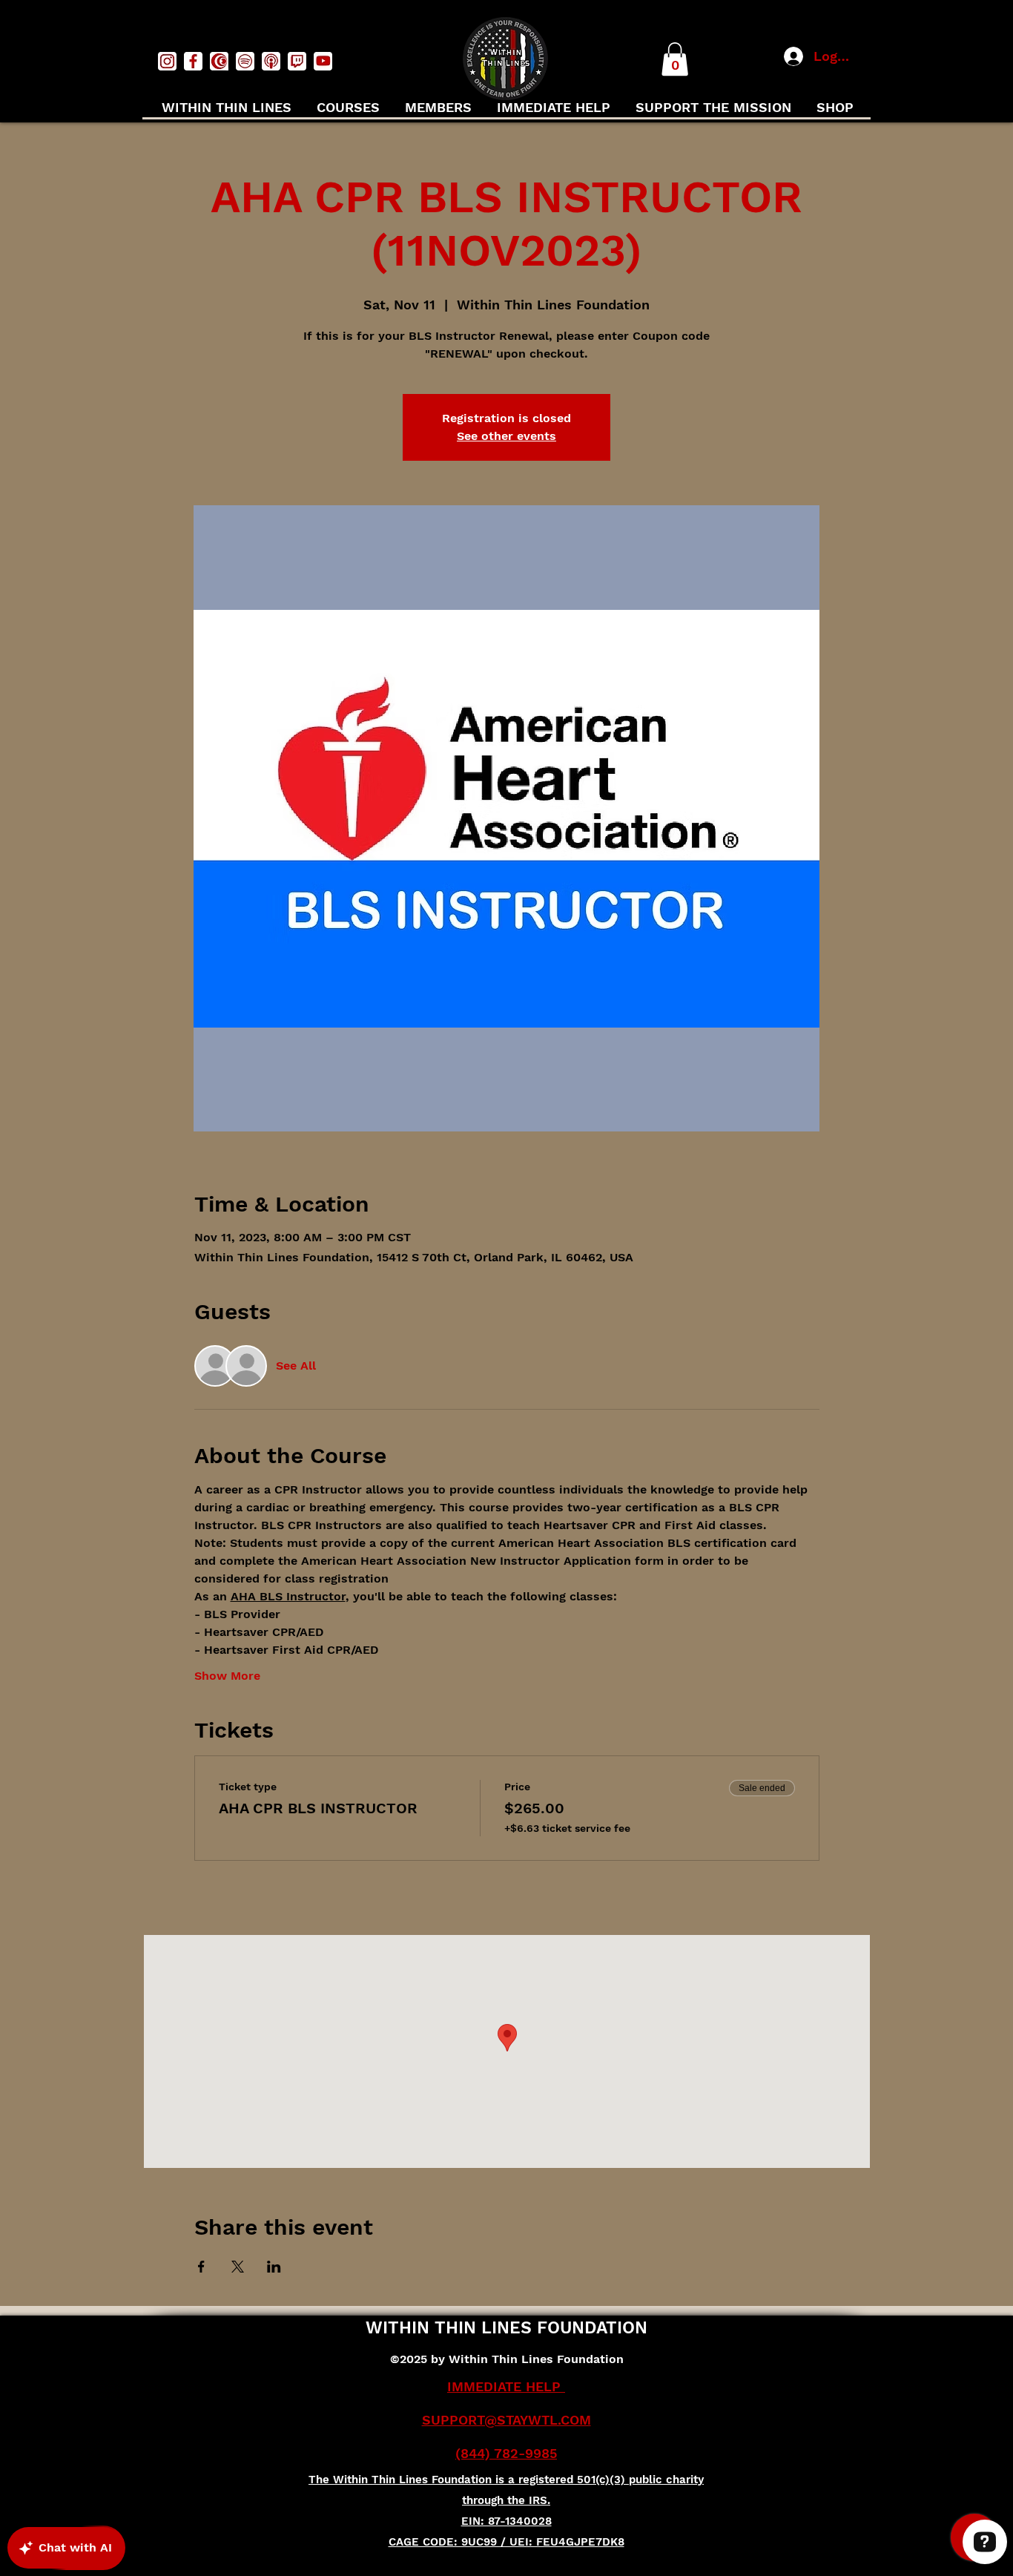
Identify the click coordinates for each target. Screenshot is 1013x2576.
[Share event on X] (238, 2267)
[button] (675, 59)
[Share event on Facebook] (201, 2267)
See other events (506, 436)
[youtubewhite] (323, 61)
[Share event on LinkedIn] (274, 2267)
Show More (227, 1676)
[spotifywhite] (245, 61)
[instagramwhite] (167, 61)
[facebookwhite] (193, 61)
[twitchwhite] (297, 61)
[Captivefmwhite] (219, 61)
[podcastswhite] (271, 61)
